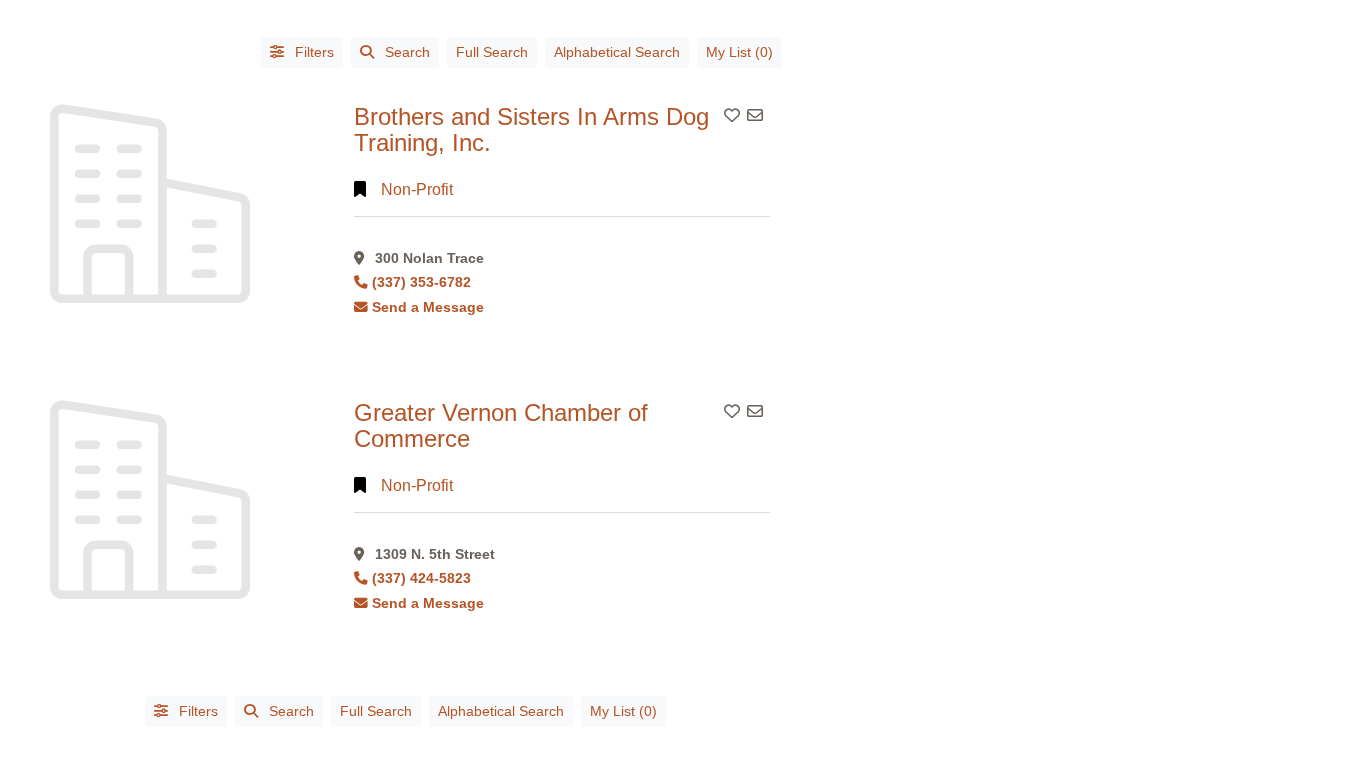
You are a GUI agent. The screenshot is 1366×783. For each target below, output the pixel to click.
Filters (312, 52)
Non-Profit (417, 189)
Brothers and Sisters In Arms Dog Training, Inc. (531, 129)
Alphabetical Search (617, 52)
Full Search (492, 52)
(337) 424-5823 (421, 578)
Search (407, 52)
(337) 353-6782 (421, 282)
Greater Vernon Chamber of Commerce (501, 425)
